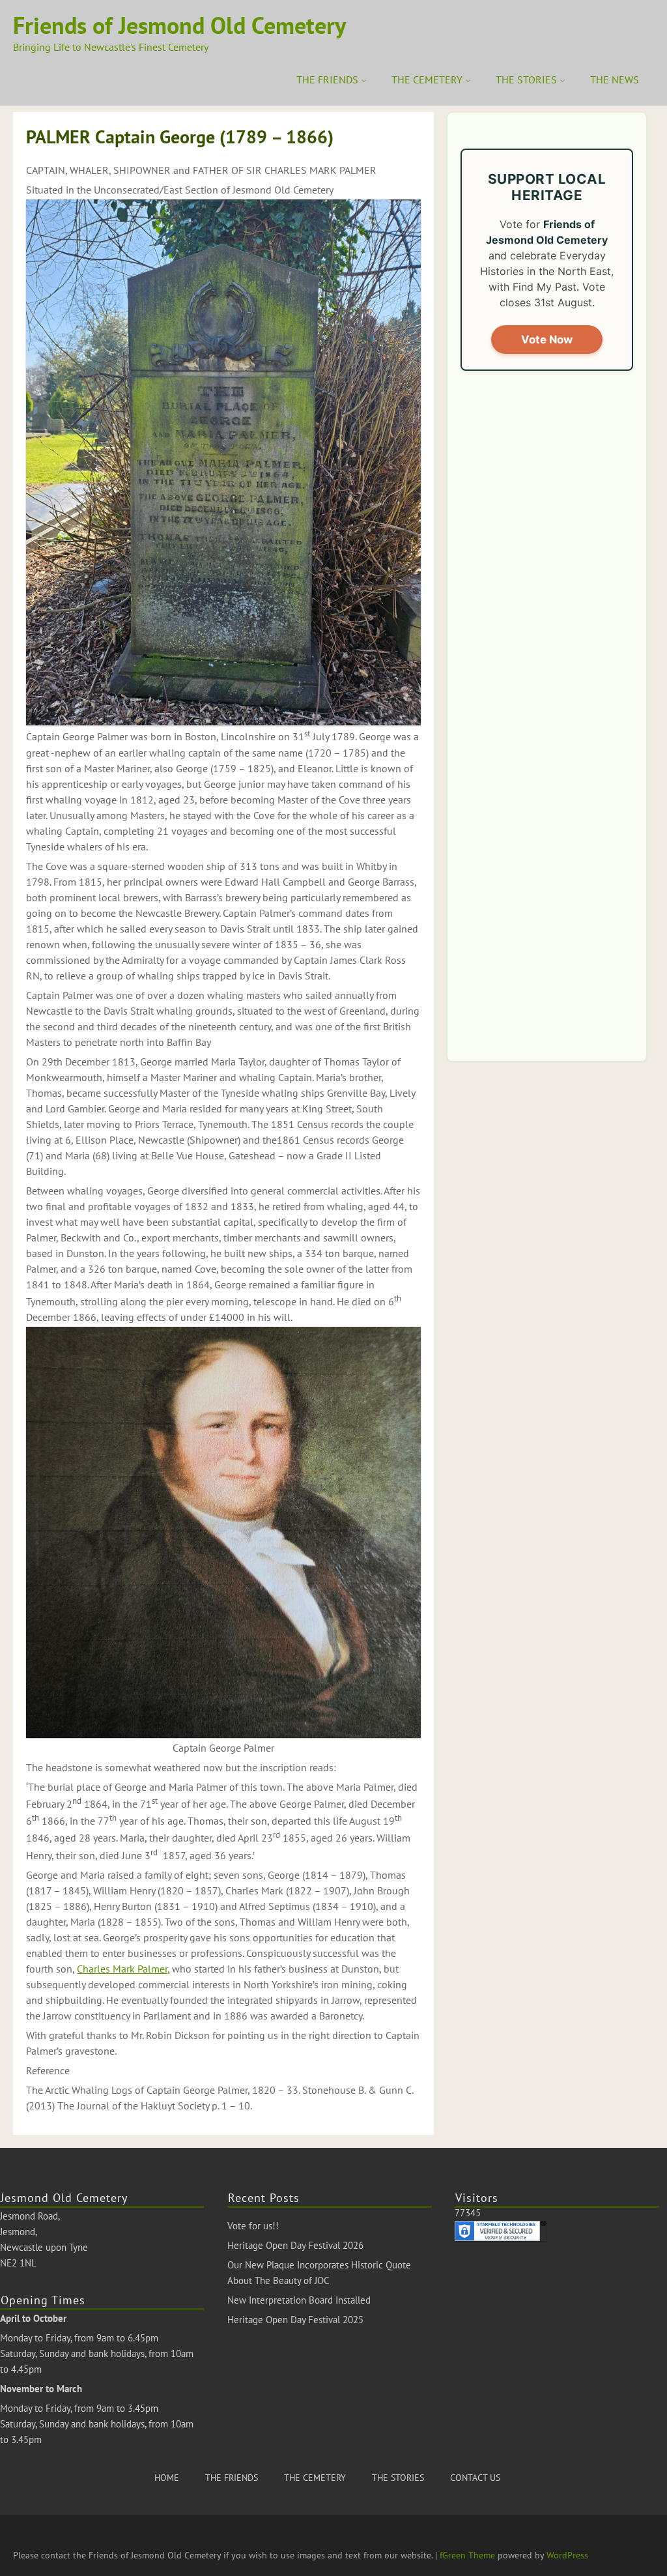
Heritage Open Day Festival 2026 (295, 2245)
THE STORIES (526, 80)
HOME (167, 2478)
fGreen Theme (467, 2555)
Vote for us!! (253, 2226)
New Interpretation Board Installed (299, 2300)
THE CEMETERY (427, 80)
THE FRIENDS (327, 80)
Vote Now (547, 340)
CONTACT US (475, 2478)
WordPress (567, 2555)
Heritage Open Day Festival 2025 (295, 2320)
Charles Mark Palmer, (123, 1969)
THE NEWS (615, 80)
